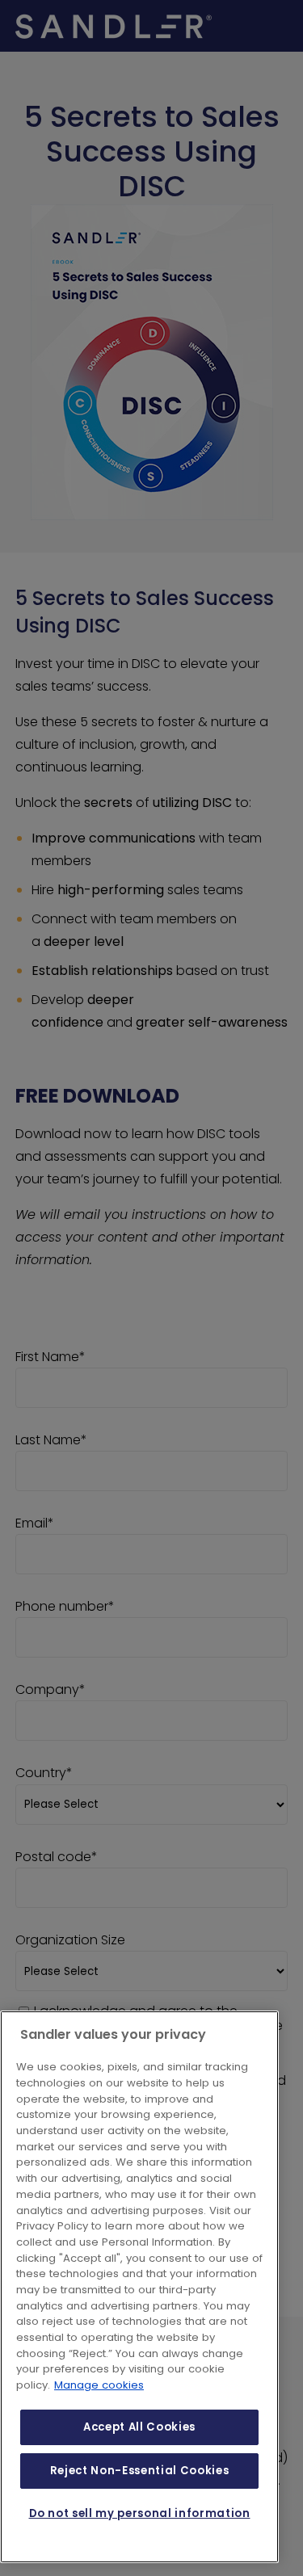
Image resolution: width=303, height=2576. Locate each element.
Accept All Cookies (139, 2427)
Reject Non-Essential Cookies (139, 2471)
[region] (139, 2287)
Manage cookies (99, 2385)
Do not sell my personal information (140, 2513)
